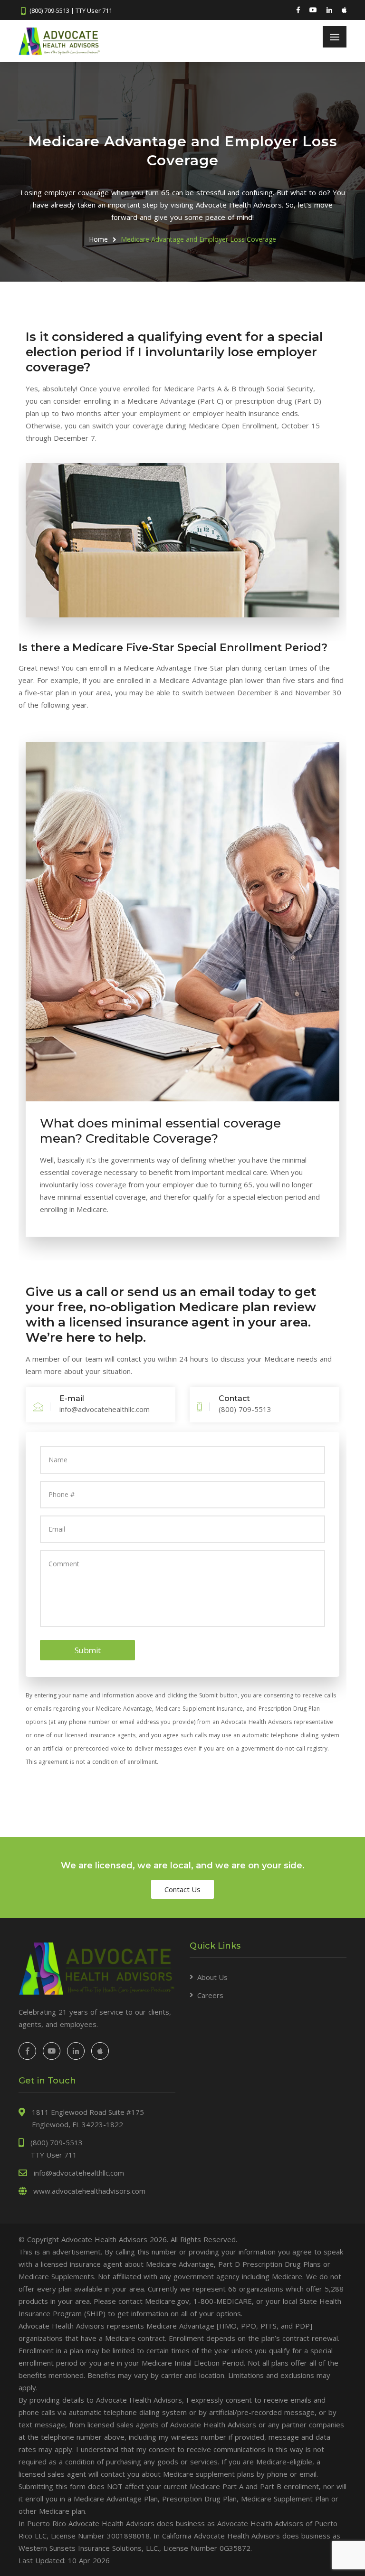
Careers (210, 1995)
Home (98, 239)
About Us (212, 1977)
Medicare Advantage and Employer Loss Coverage (198, 239)
